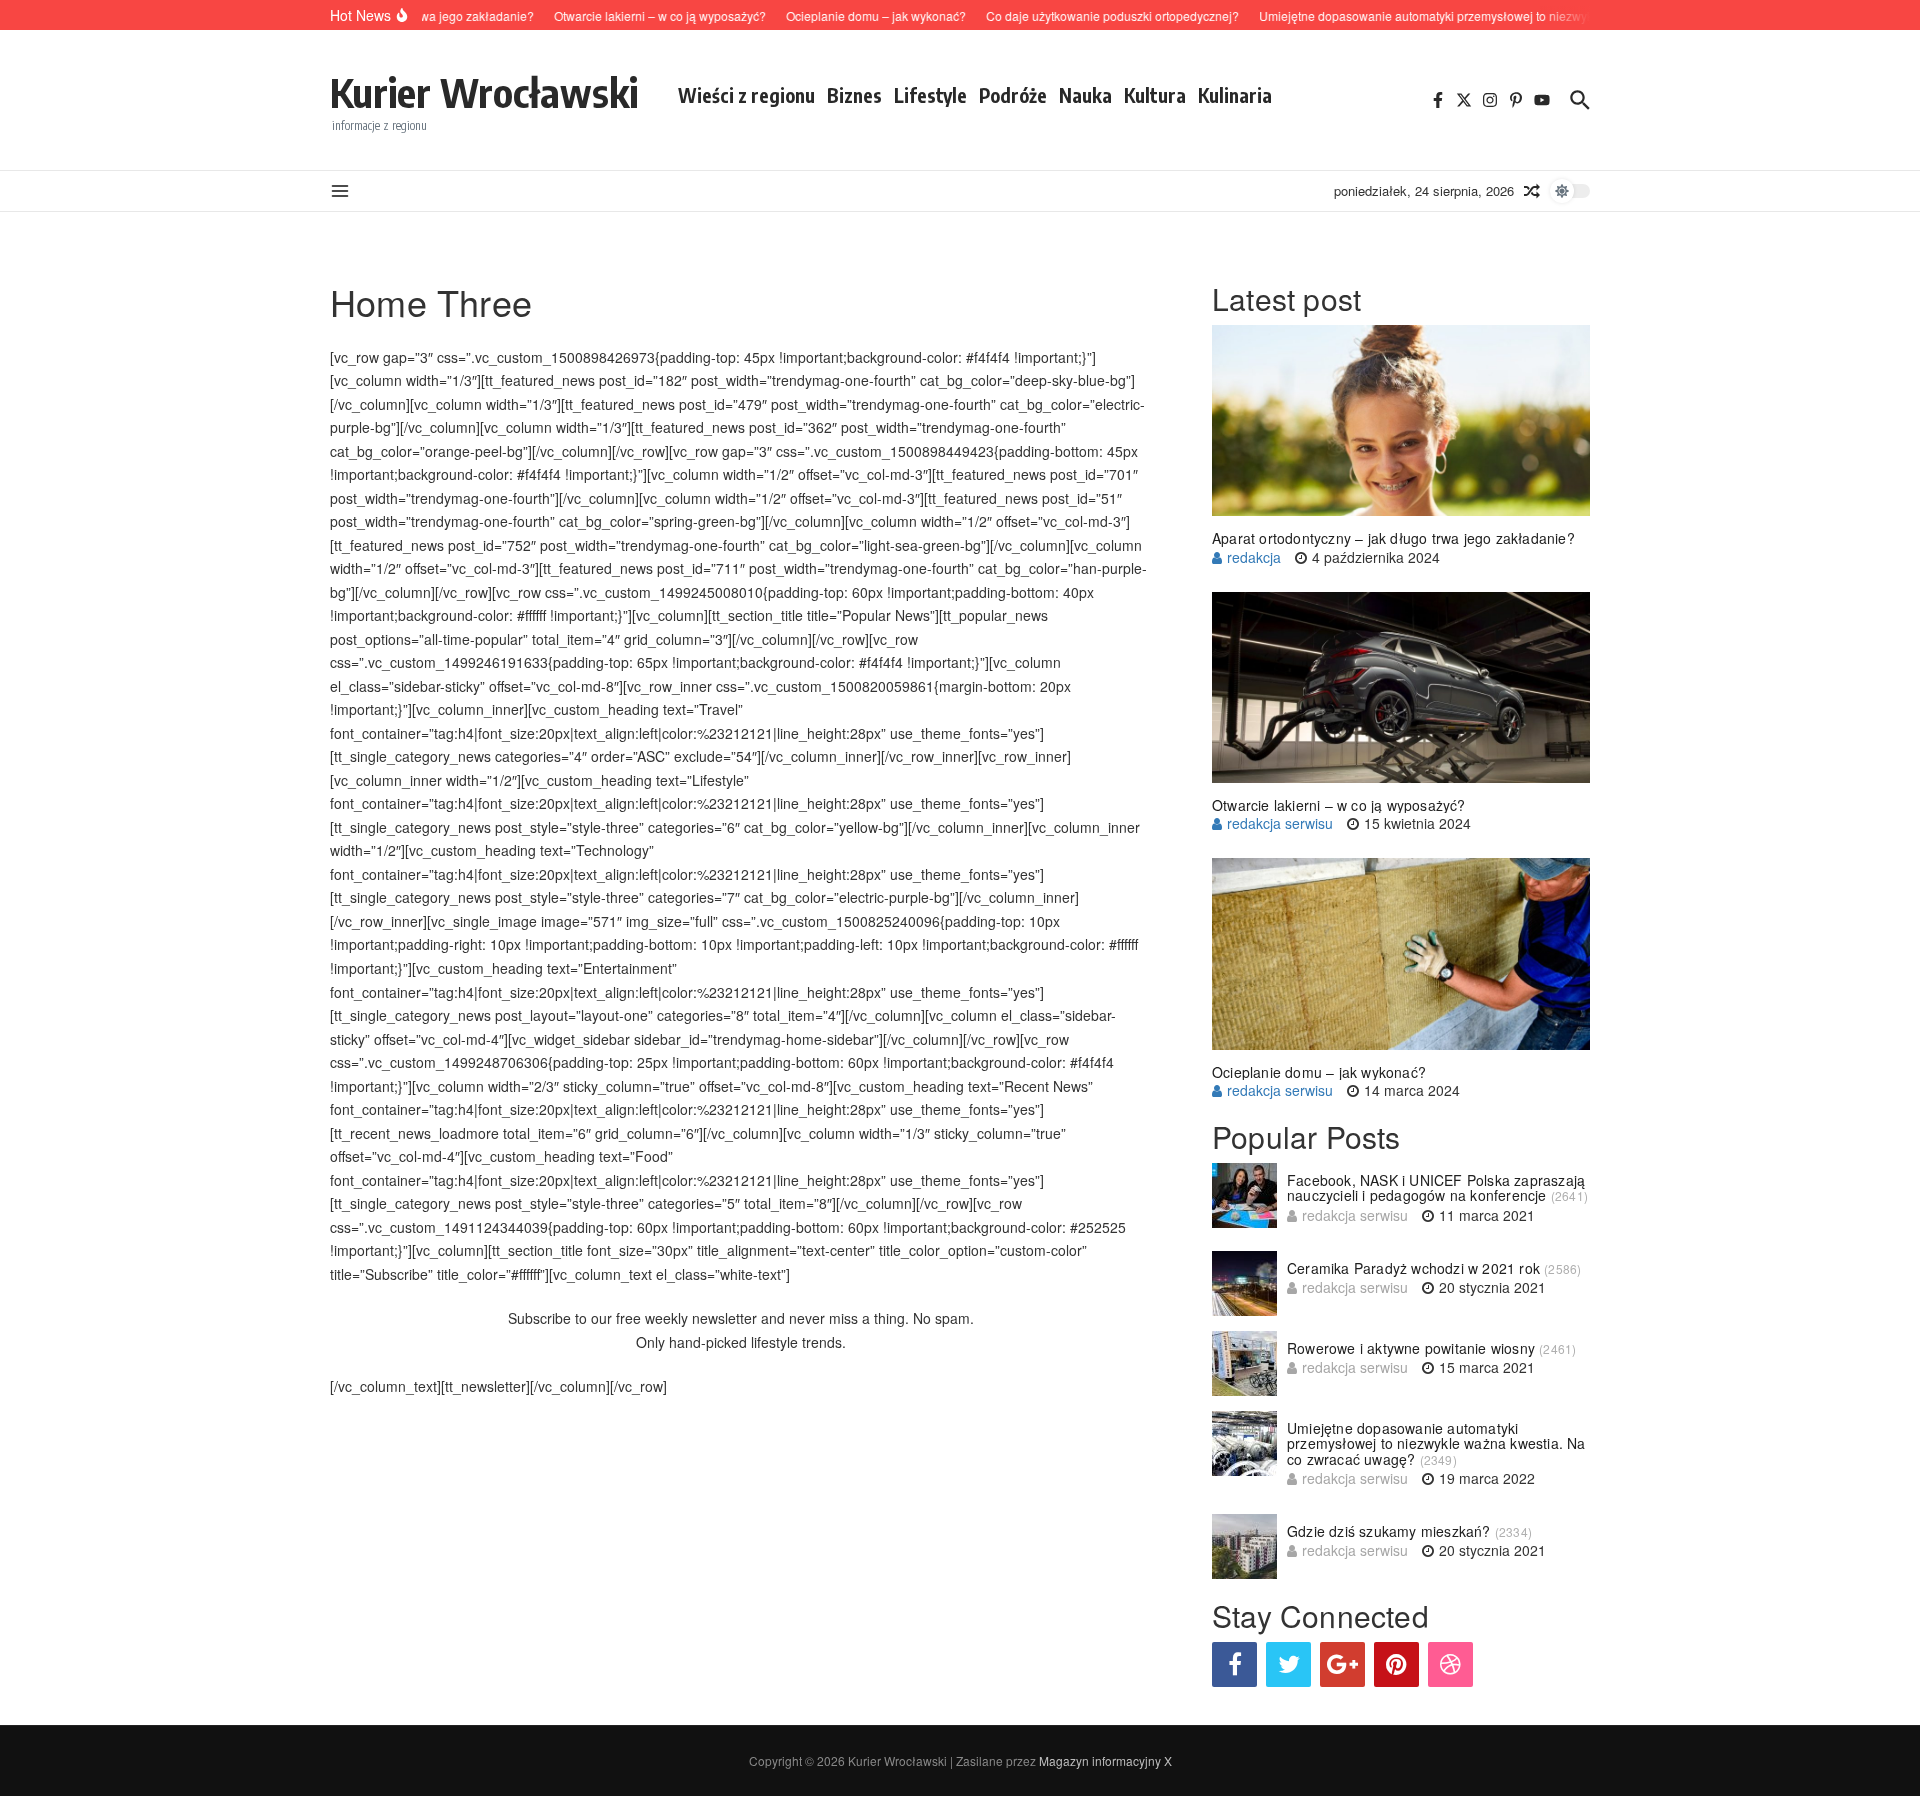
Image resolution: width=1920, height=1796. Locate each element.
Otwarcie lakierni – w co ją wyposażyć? (1339, 805)
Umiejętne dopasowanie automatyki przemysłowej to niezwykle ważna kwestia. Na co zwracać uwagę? (1436, 1443)
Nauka (1085, 95)
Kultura (1155, 95)
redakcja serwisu (1280, 823)
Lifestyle (930, 95)
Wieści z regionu (746, 95)
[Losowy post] (1532, 191)
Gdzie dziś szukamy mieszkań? (1389, 1531)
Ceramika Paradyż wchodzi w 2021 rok (1413, 1268)
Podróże (1013, 95)
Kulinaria (1235, 95)
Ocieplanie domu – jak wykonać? (1319, 1072)
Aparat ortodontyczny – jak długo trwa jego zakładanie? (1393, 538)
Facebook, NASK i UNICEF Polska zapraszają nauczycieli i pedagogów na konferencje (1436, 1187)
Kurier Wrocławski (484, 92)
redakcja (1254, 557)
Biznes (854, 95)
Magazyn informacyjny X (1105, 1760)
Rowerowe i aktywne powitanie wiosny (1411, 1348)
